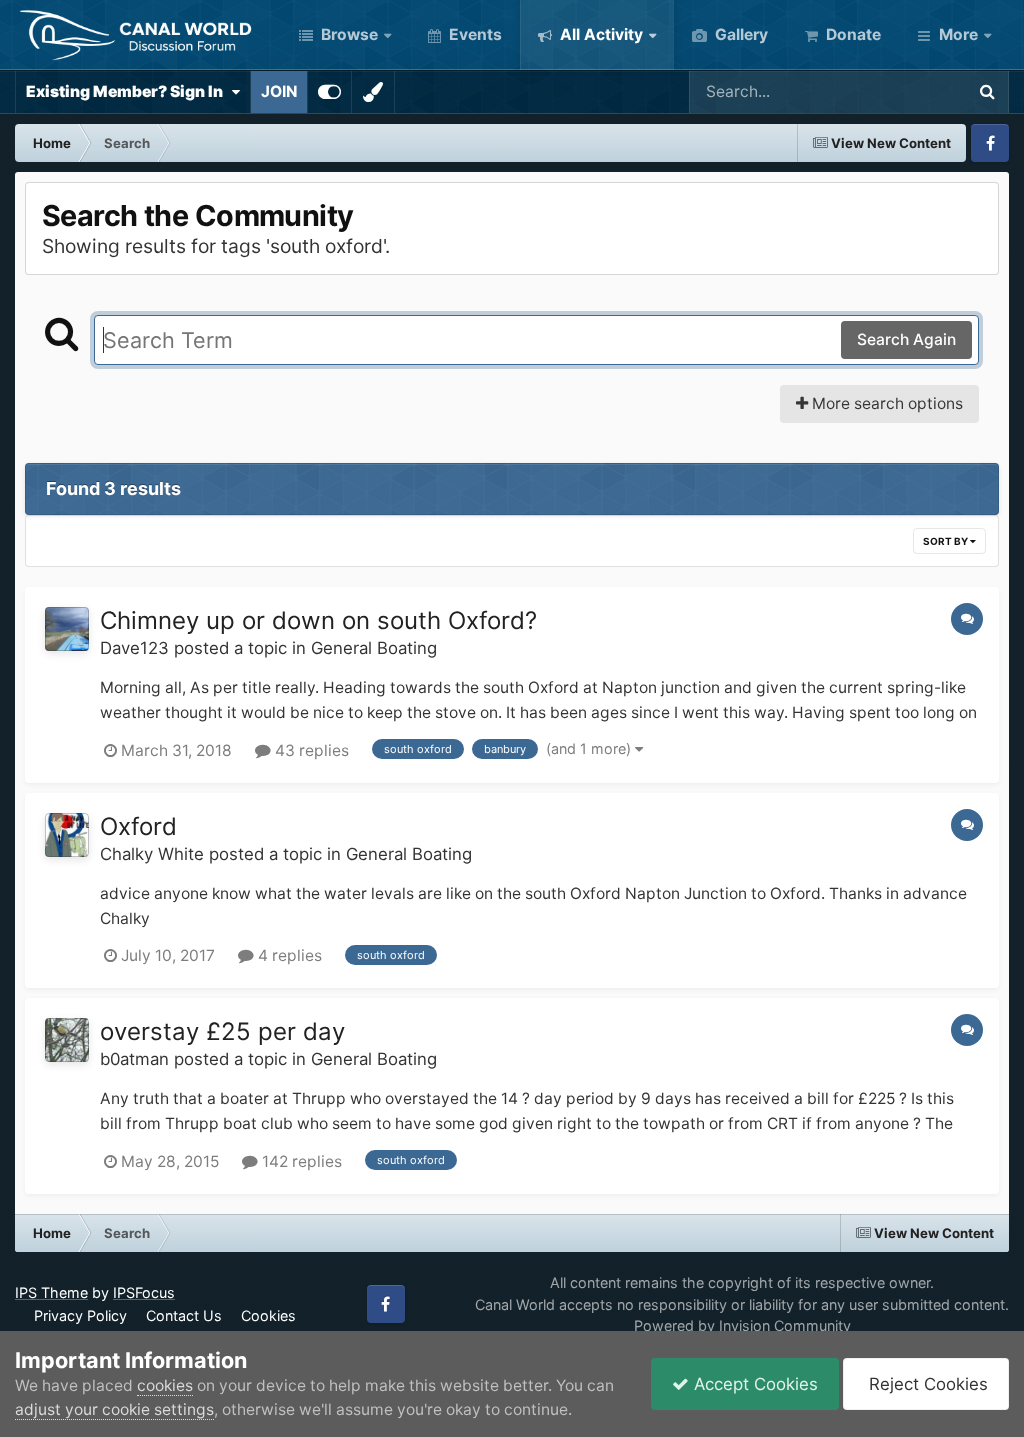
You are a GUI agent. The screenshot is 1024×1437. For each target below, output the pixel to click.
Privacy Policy (80, 1315)
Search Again (906, 339)
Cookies (268, 1315)
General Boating (374, 648)
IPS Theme (51, 1292)
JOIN (279, 91)
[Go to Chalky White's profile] (67, 835)
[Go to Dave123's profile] (67, 629)
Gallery (739, 34)
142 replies (300, 1161)
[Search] (987, 92)
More (958, 34)
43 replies (310, 750)
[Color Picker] (373, 92)
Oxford (138, 826)
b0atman (134, 1059)
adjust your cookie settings (114, 1409)
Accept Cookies (753, 1384)
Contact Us (184, 1315)
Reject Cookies (926, 1384)
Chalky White (152, 854)
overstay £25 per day (222, 1031)
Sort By (946, 541)
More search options (885, 403)
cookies (165, 1385)
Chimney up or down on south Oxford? (318, 620)
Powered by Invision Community (742, 1325)
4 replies (288, 955)
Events (473, 34)
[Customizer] (329, 92)
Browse (347, 34)
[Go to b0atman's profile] (67, 1040)
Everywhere (895, 91)
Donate (851, 34)
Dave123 (134, 648)
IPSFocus (144, 1292)
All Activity (599, 34)
